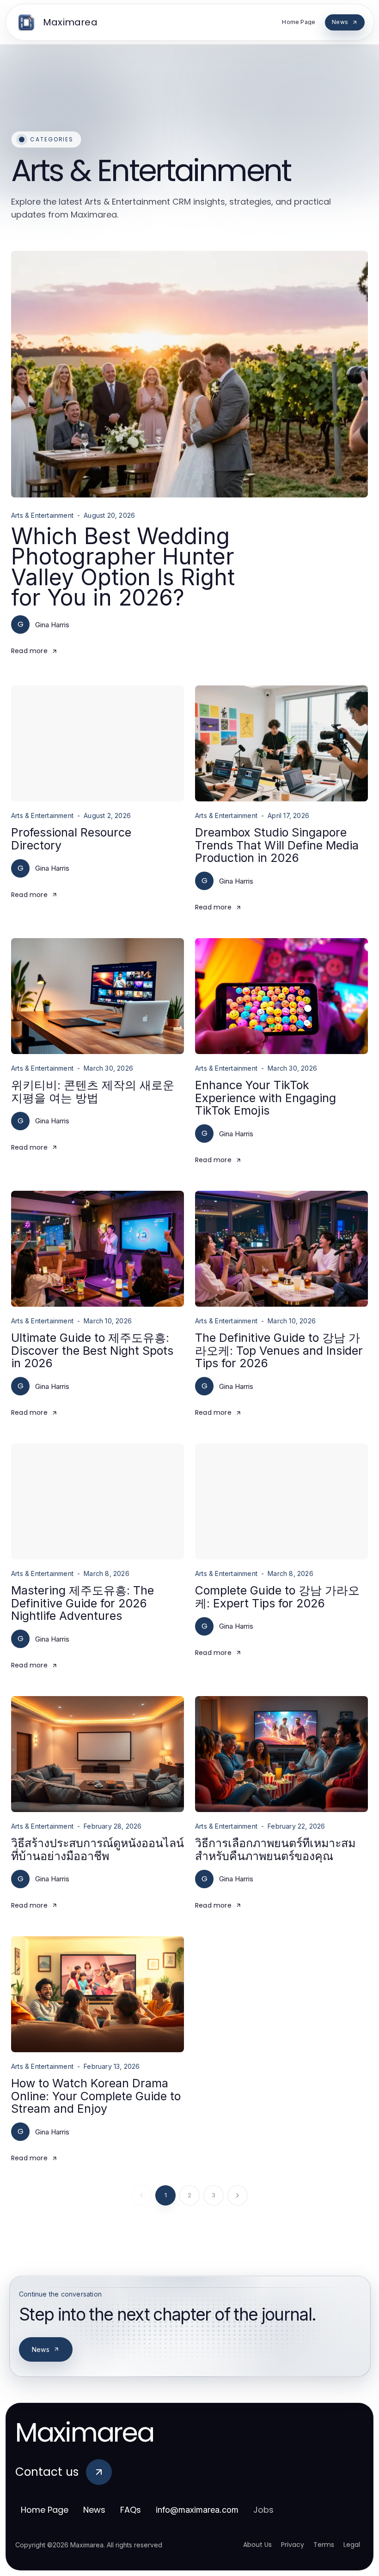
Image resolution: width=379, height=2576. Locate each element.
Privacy (293, 2545)
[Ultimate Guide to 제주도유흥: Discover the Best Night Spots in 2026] (98, 1249)
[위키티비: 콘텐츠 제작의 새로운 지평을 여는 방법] (98, 996)
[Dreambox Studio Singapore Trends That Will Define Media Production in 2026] (281, 743)
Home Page (45, 2510)
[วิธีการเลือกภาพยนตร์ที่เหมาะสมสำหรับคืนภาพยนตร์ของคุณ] (281, 1754)
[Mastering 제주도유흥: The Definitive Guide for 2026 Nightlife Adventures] (98, 1501)
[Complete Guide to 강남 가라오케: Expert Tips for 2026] (281, 1501)
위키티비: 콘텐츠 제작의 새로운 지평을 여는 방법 (93, 1091)
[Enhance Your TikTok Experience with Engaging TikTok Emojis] (281, 996)
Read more (29, 651)
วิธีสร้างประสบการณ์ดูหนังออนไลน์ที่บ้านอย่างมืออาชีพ (98, 1849)
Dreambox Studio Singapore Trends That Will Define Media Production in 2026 (277, 845)
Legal (352, 2545)
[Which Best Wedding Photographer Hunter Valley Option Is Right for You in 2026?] (189, 374)
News (41, 2349)
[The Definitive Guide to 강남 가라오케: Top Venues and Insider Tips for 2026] (281, 1249)
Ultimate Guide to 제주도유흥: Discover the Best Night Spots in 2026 (92, 1350)
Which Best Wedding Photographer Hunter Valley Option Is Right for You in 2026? (123, 567)
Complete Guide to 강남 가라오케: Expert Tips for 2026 (277, 1597)
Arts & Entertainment (42, 515)
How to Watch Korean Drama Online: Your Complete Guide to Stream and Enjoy (96, 2096)
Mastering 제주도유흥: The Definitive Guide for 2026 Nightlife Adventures (83, 1603)
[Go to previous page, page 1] (141, 2195)
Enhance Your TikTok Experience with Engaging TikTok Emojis (266, 1098)
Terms (324, 2545)
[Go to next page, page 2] (238, 2195)
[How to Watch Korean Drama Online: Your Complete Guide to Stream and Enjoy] (98, 1994)
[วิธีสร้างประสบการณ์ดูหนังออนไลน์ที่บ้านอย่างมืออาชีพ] (98, 1754)
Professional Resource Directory (71, 839)
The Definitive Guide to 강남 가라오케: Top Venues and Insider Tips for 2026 (279, 1350)
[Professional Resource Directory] (98, 743)
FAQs (131, 2510)
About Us (257, 2545)
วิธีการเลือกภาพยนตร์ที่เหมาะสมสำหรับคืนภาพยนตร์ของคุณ (275, 1849)
